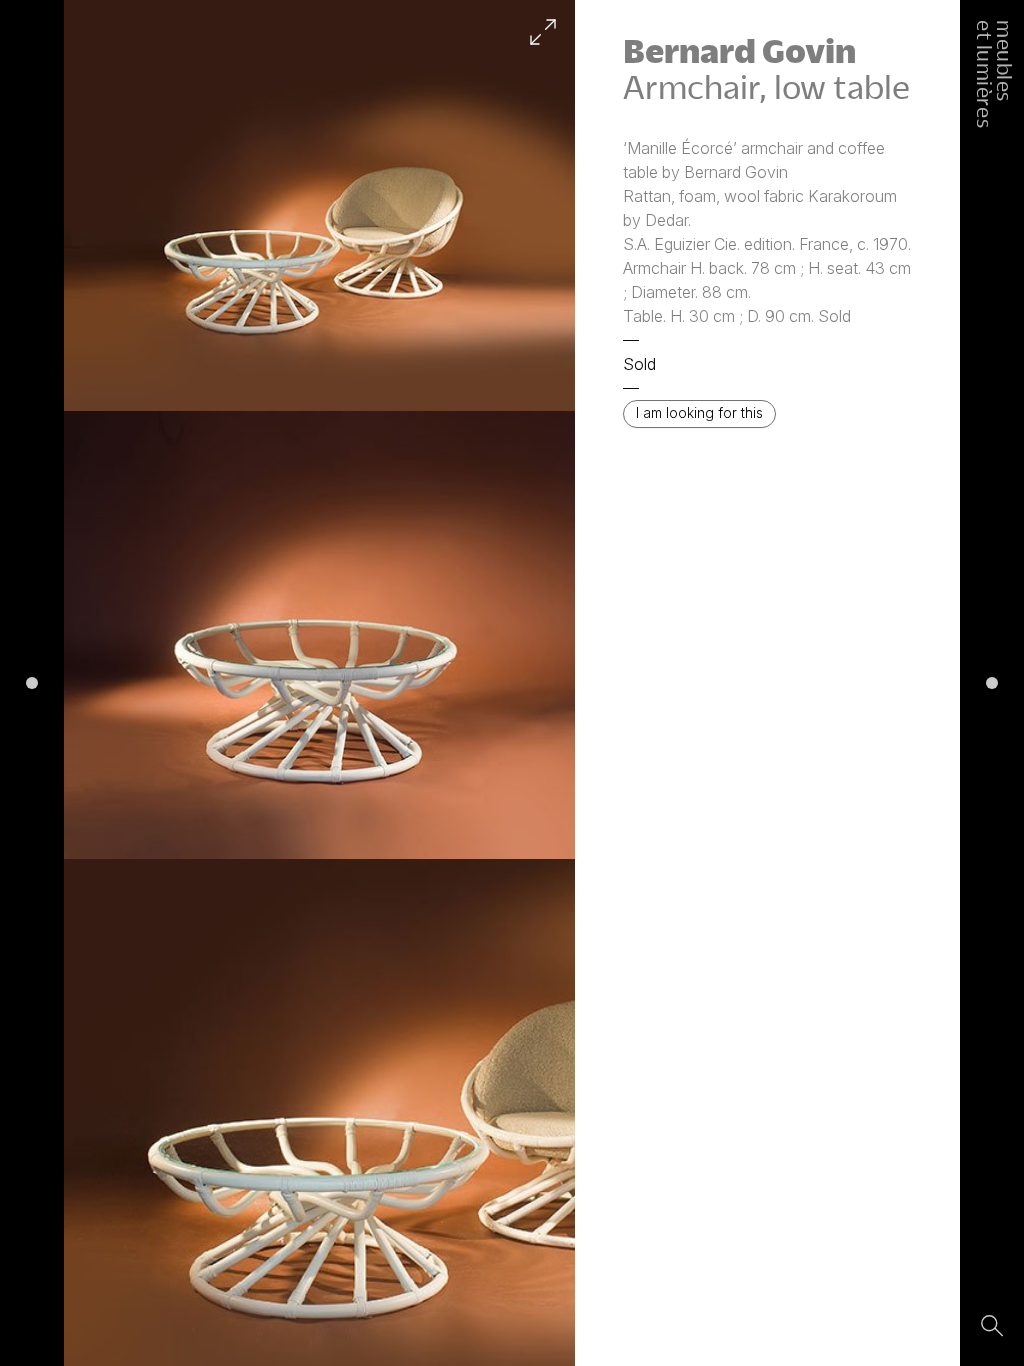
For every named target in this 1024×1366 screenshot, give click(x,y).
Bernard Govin (739, 50)
